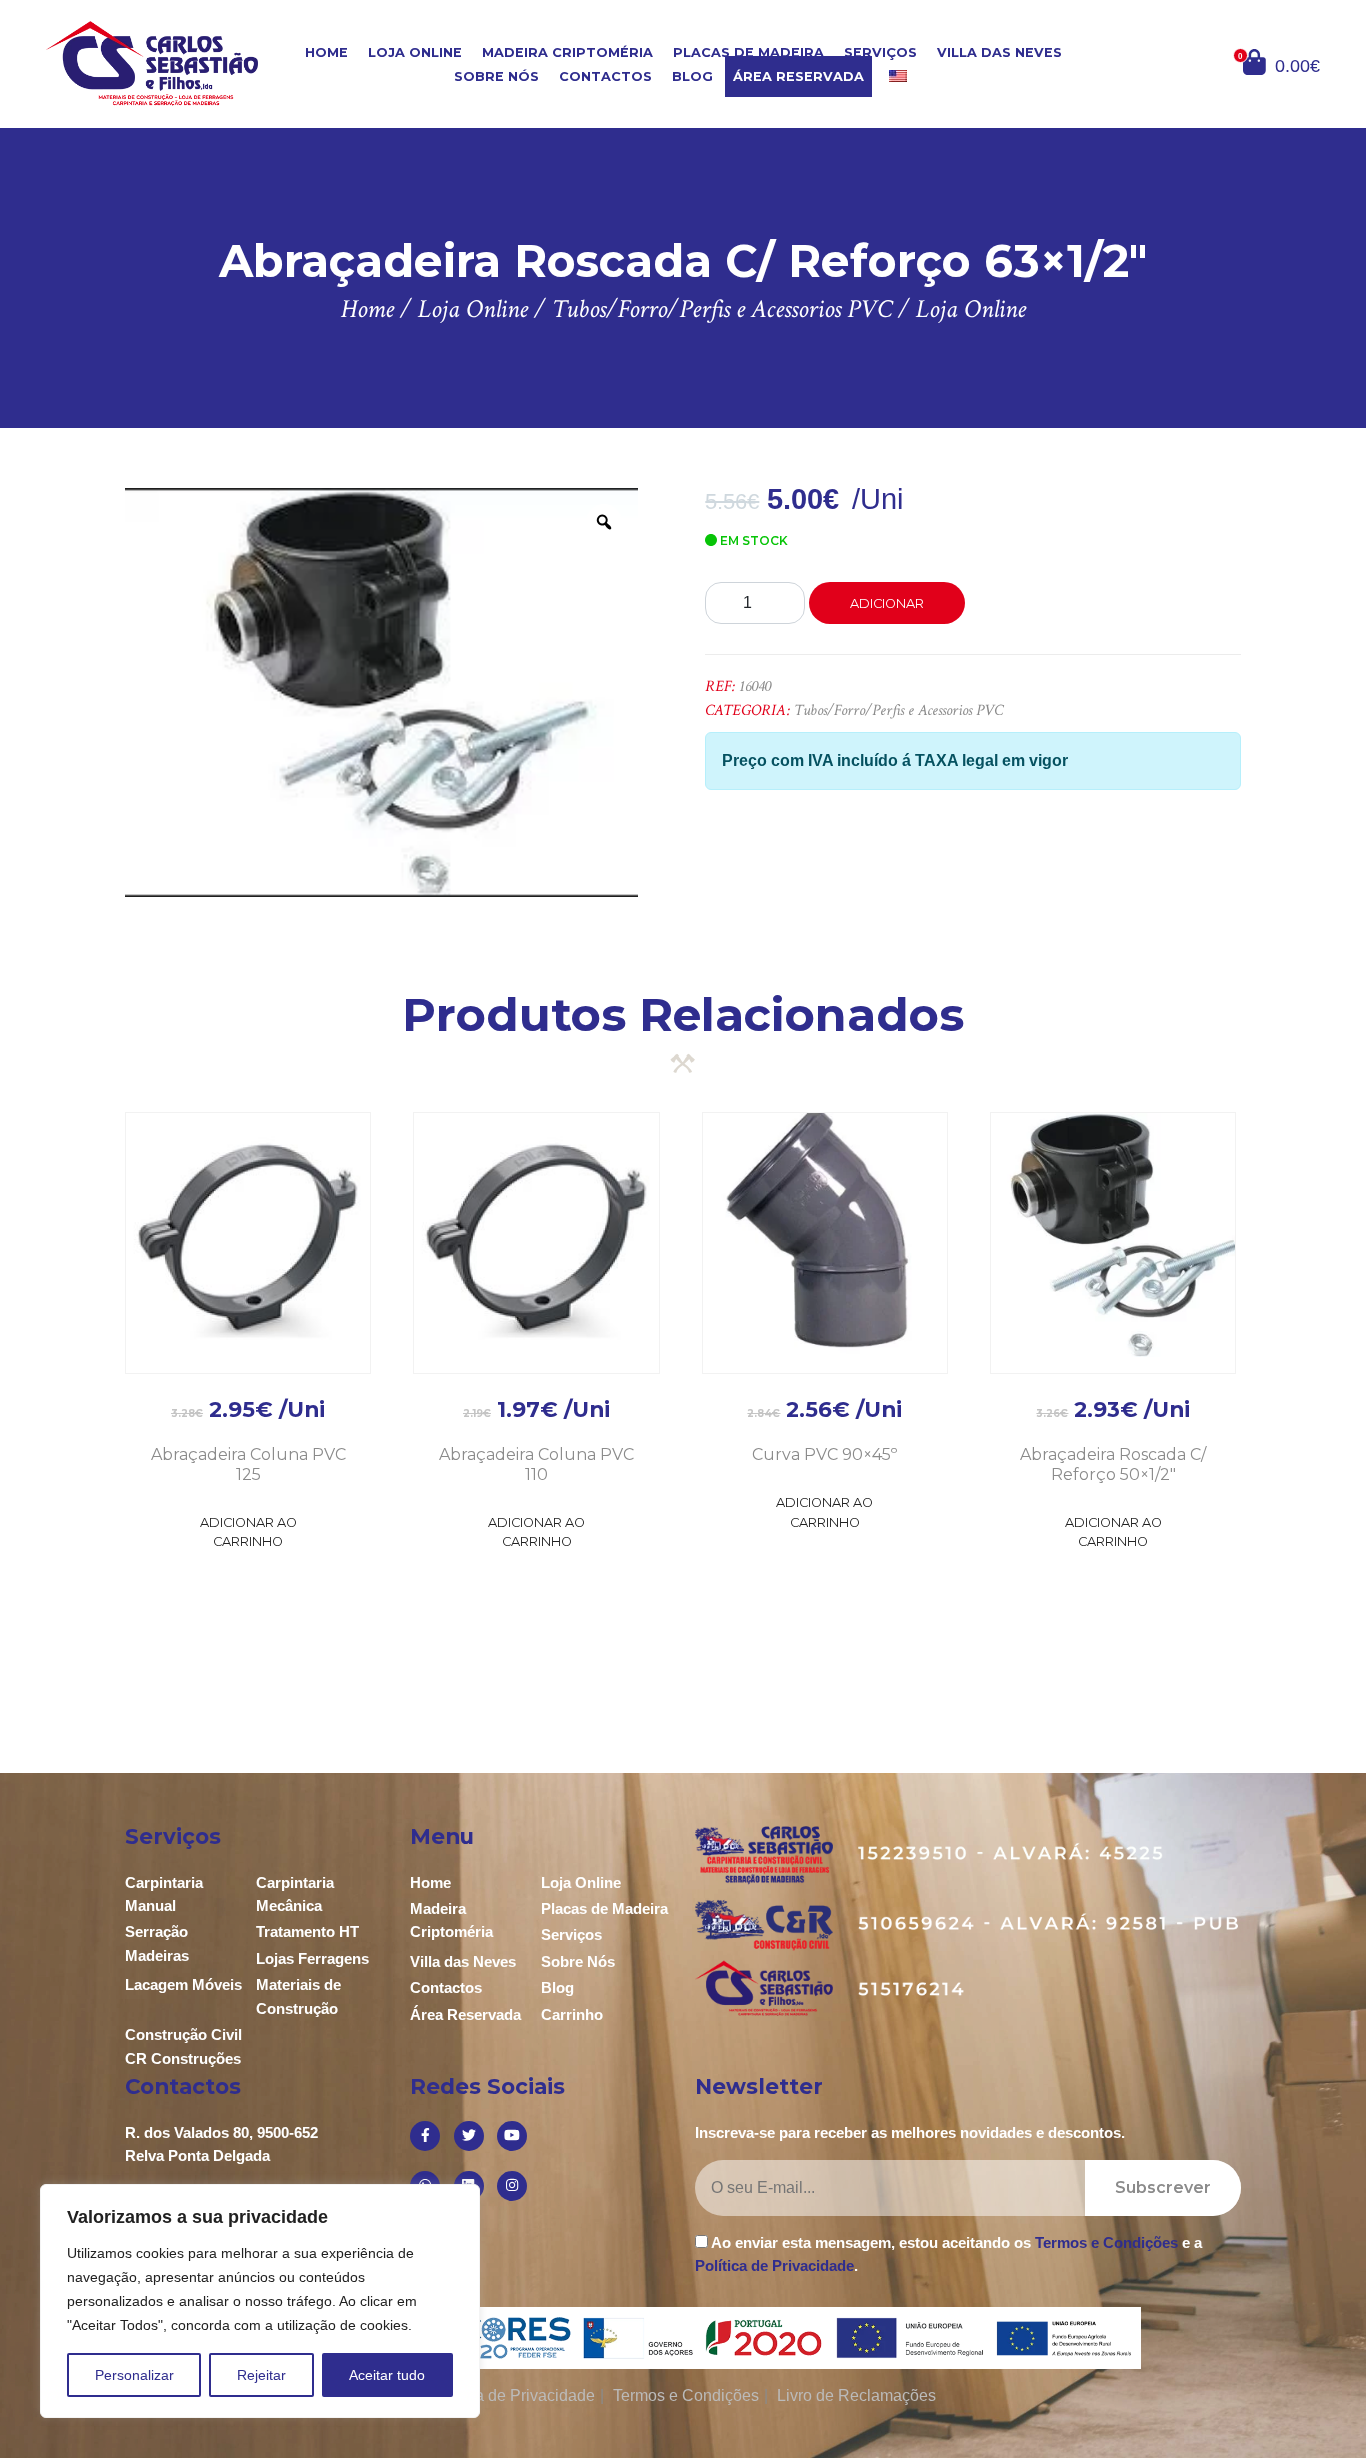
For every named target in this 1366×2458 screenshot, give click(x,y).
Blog (692, 76)
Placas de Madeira (748, 52)
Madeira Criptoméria (567, 52)
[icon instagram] (512, 2186)
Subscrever (1163, 2187)
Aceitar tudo (387, 2375)
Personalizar (134, 2375)
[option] (382, 692)
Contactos (605, 76)
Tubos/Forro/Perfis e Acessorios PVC (898, 710)
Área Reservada (798, 76)
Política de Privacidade (774, 2265)
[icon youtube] (512, 2136)
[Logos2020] (683, 2337)
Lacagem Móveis (183, 1984)
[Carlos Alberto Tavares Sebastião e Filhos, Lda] (152, 62)
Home (326, 52)
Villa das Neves (999, 52)
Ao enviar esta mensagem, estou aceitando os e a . (948, 2254)
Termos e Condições (1106, 2242)
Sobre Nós (496, 76)
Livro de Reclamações (856, 2395)
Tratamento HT (307, 1931)
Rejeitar (261, 2375)
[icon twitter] (469, 2136)
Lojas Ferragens (312, 1958)
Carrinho (572, 2014)
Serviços (880, 52)
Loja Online (415, 52)
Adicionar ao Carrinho (248, 1532)
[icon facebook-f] (425, 2136)
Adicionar (887, 603)
